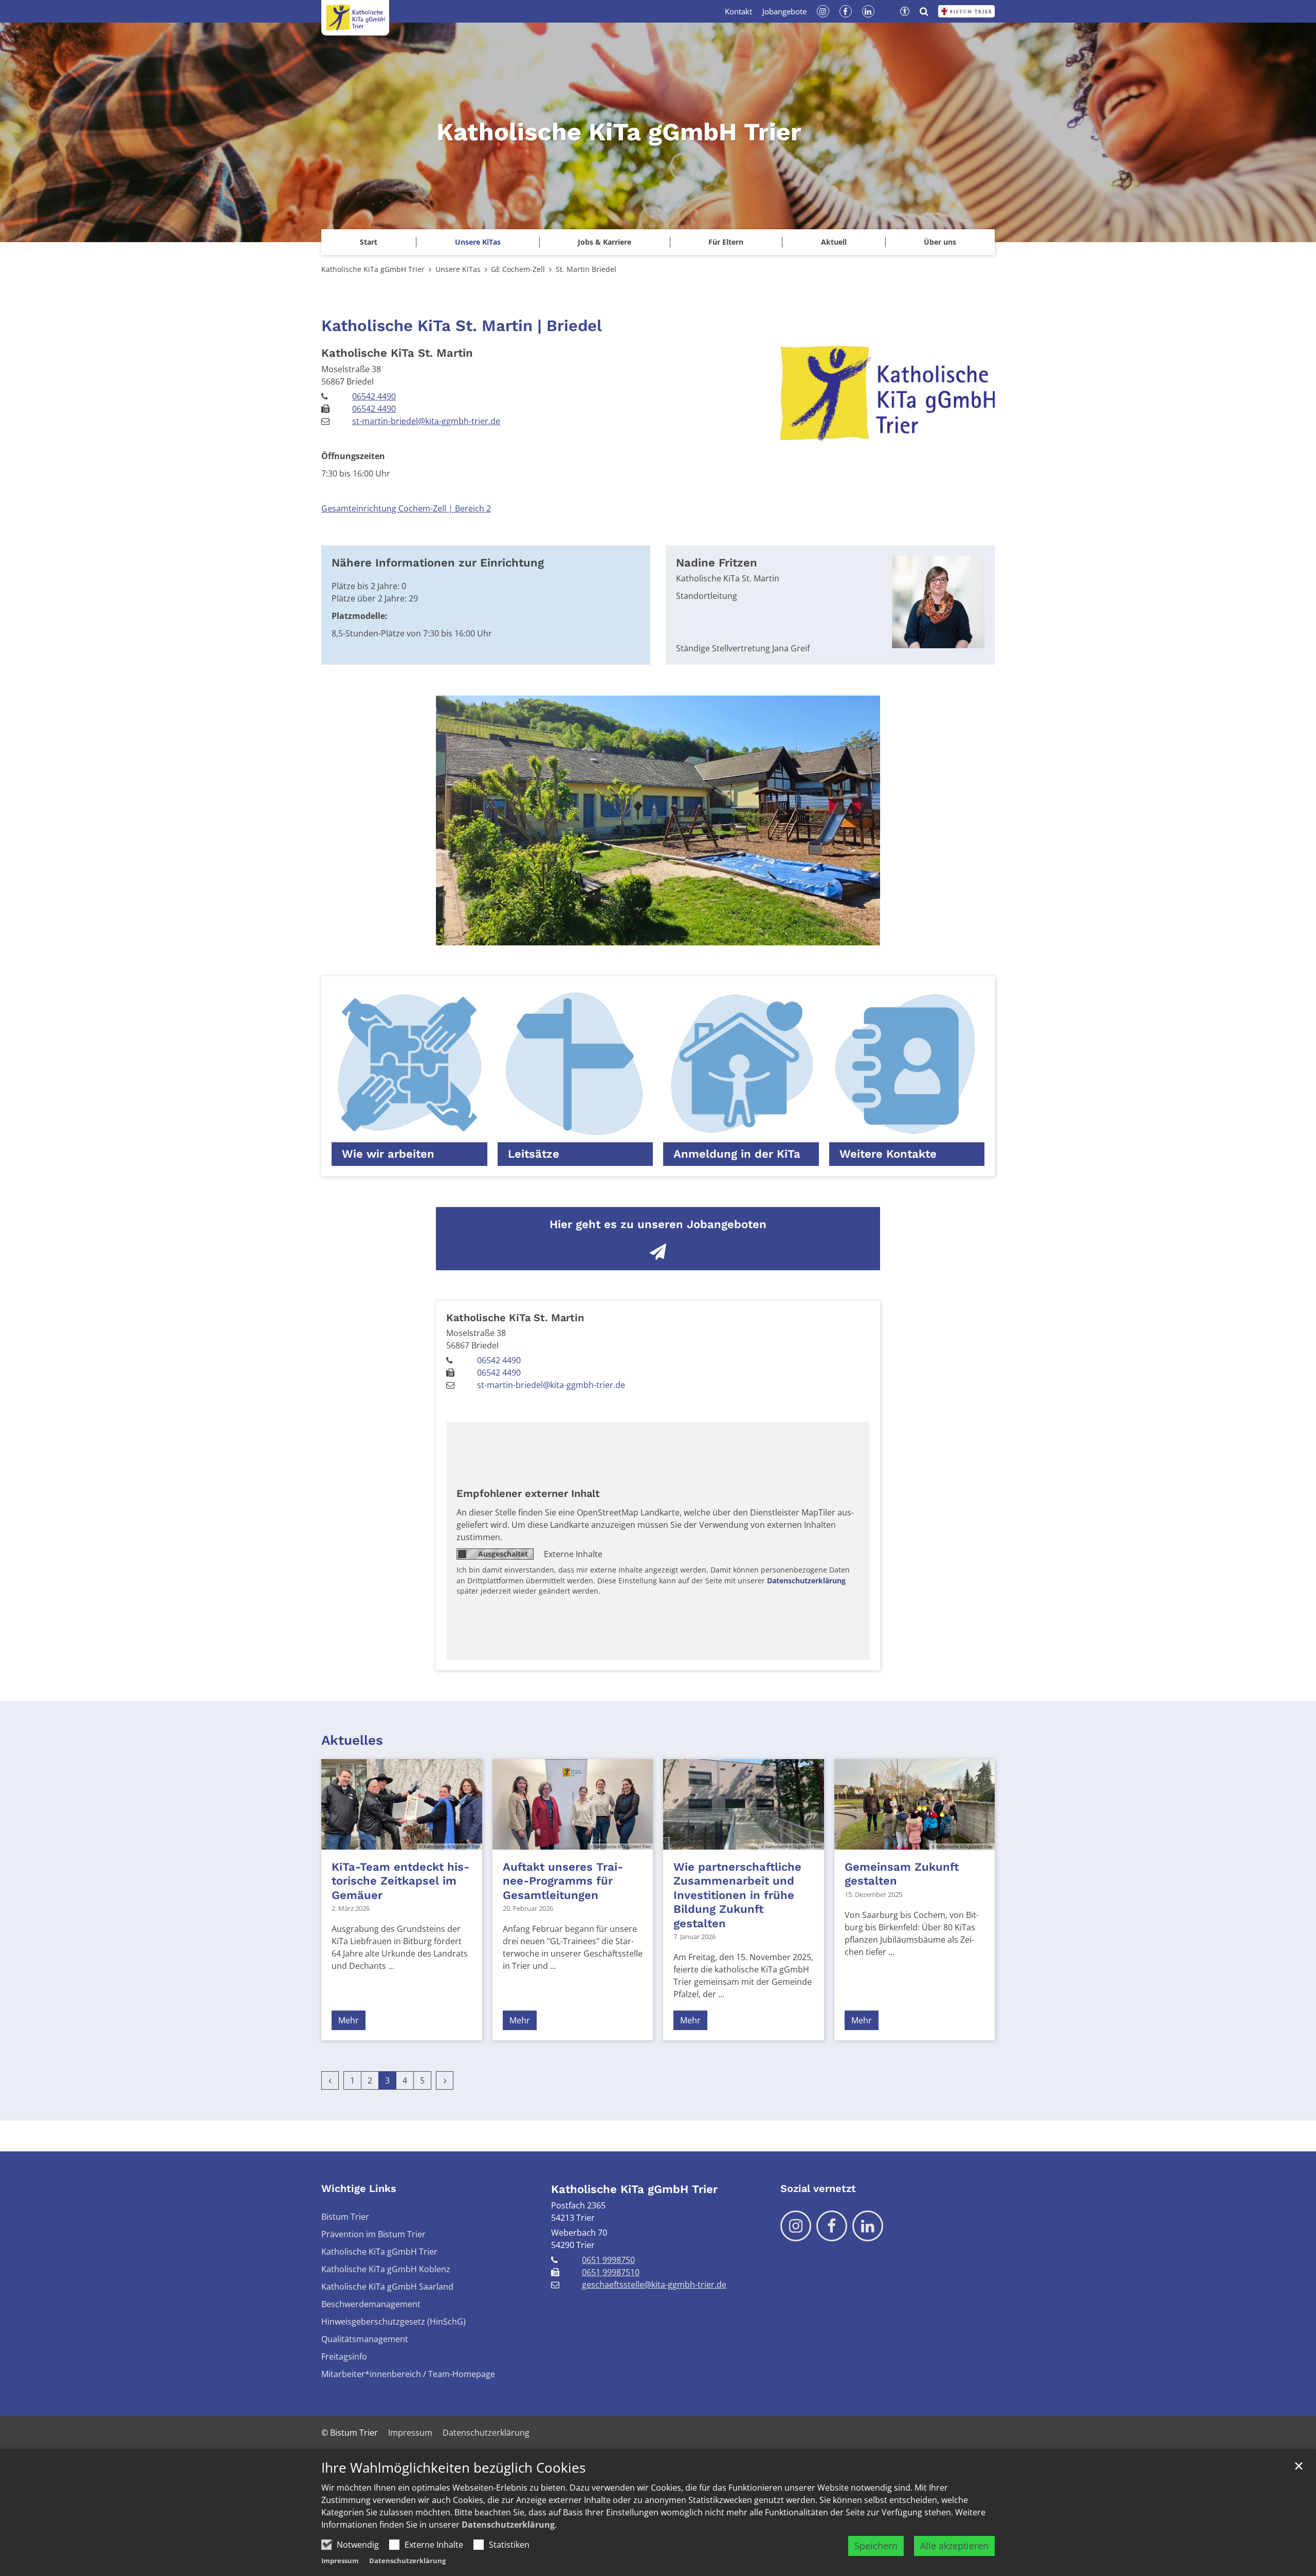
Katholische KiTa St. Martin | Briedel (462, 326)
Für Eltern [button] (726, 242)
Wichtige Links (359, 2188)
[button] (477, 242)
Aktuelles (352, 1740)
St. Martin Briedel (586, 269)
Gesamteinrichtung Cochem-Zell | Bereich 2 (406, 508)
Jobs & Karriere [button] (605, 242)
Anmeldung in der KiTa (737, 1154)
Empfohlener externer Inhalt (528, 1493)
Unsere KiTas (458, 269)
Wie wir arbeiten (388, 1154)
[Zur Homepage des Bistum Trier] (966, 11)
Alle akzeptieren (954, 2546)
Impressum (340, 2561)
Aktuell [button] (834, 242)
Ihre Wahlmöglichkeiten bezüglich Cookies (453, 2468)
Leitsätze (534, 1154)
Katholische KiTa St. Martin (397, 353)
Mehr (349, 2020)
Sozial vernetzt (818, 2188)
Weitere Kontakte (888, 1154)
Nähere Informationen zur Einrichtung (438, 563)
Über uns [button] (940, 242)
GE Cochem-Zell (518, 269)
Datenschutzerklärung (508, 2525)
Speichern (876, 2546)
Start (369, 242)
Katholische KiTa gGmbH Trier (373, 269)
